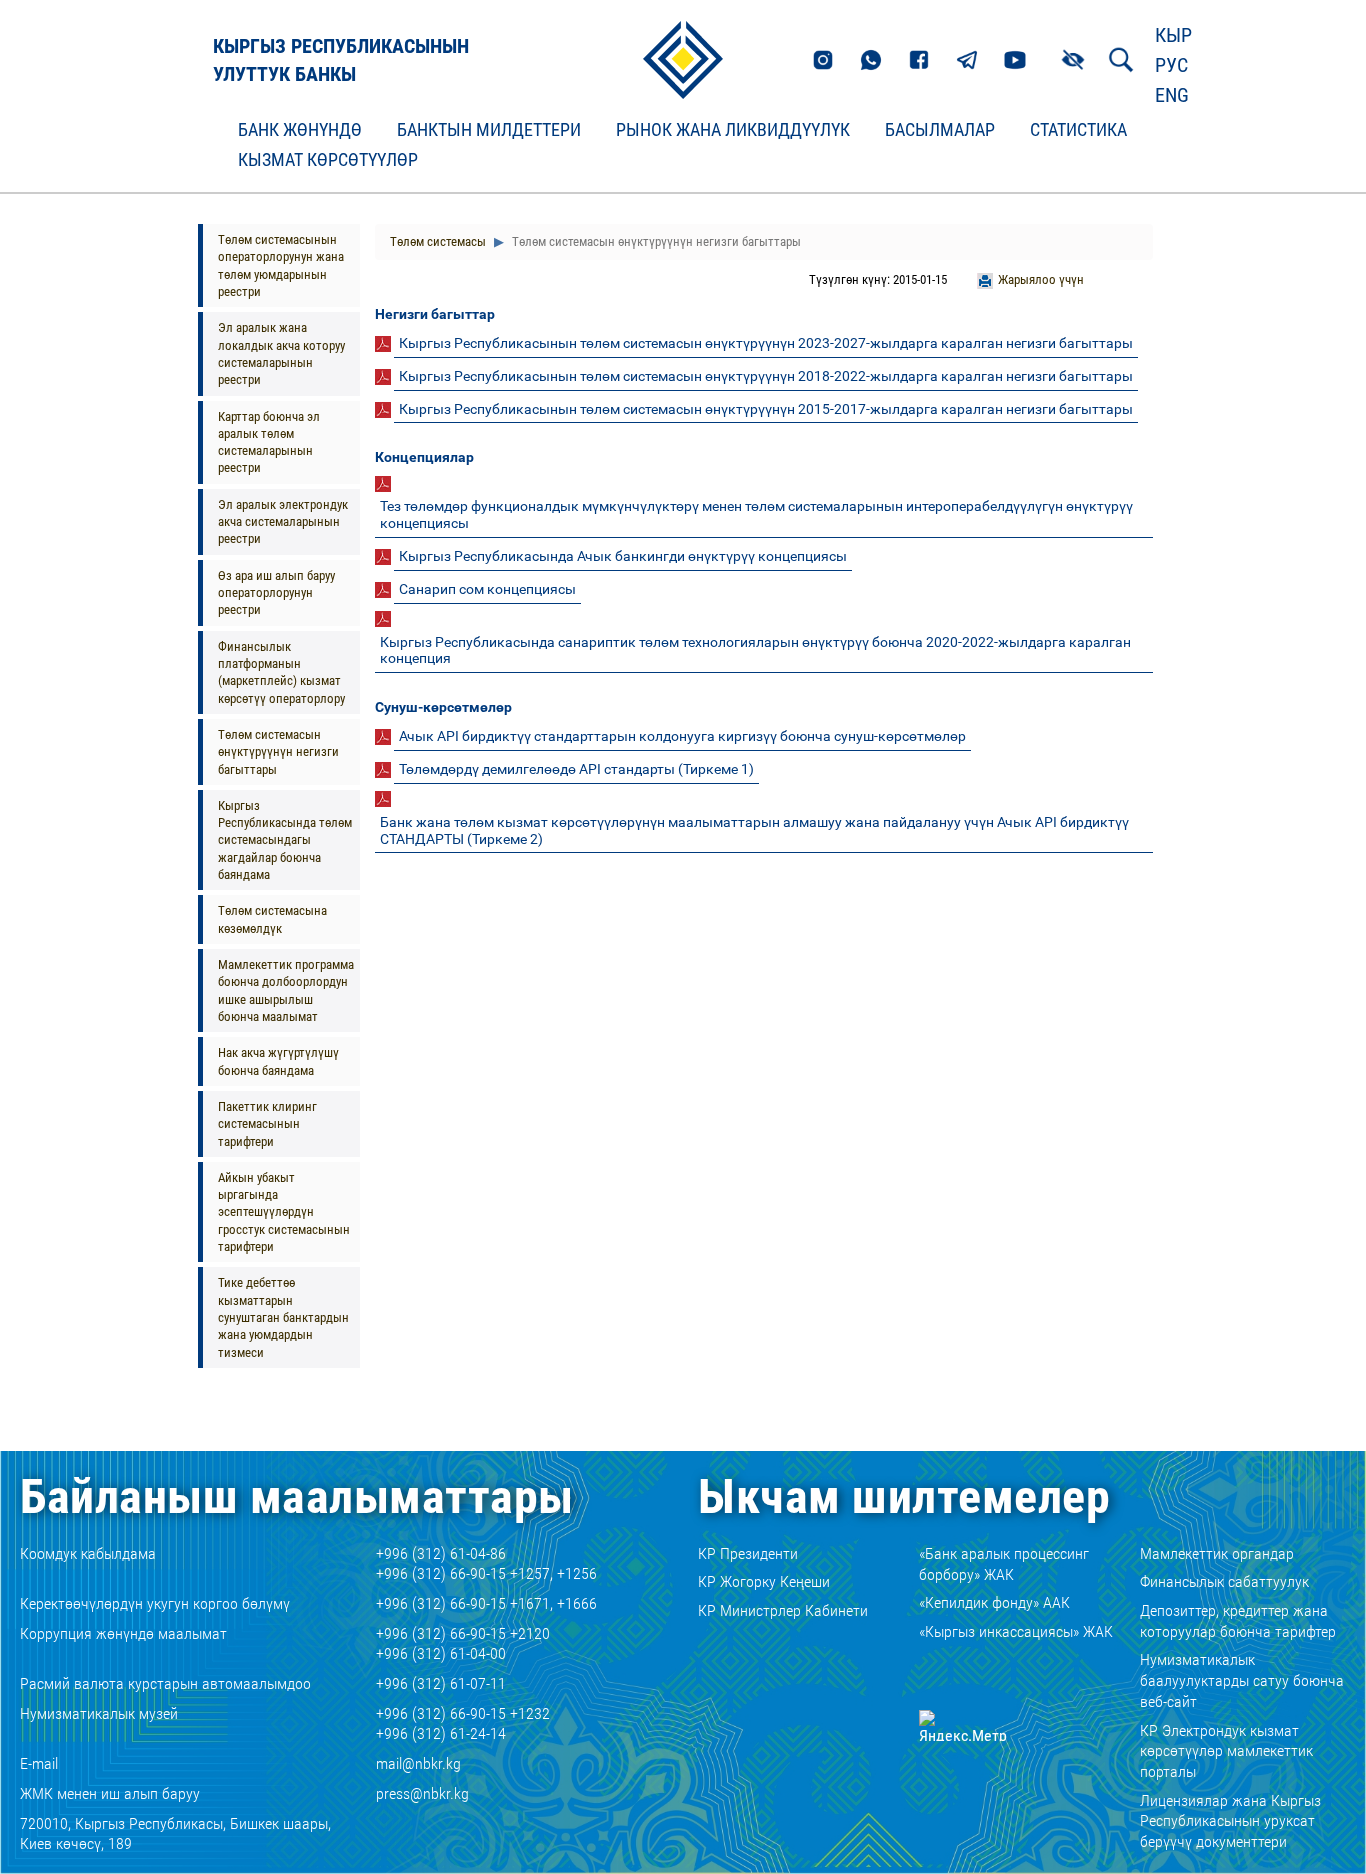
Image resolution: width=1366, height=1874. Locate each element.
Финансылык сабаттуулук (1224, 1581)
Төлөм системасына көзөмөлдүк (272, 919)
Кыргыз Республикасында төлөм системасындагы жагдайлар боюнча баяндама (285, 840)
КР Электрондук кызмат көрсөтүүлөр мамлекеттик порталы (1226, 1751)
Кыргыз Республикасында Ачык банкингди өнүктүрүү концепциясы (623, 556)
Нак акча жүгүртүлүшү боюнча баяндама (278, 1061)
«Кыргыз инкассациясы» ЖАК (1016, 1631)
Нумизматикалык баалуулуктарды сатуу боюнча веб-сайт (1242, 1680)
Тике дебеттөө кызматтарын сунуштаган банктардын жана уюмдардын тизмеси (283, 1317)
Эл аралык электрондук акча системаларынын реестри (283, 522)
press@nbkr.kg (422, 1793)
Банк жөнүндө (300, 130)
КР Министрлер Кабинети (783, 1610)
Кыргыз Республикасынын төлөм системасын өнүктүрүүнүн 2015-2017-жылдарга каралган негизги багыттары (766, 409)
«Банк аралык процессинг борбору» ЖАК (1004, 1564)
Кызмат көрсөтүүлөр (328, 160)
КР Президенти (748, 1553)
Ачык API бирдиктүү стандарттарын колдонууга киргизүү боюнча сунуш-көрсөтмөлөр (682, 736)
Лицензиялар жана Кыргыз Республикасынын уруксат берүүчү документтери (1230, 1821)
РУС (1171, 65)
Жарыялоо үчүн (1041, 279)
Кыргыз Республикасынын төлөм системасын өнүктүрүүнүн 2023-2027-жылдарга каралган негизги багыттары (766, 343)
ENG (1172, 95)
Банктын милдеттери (489, 130)
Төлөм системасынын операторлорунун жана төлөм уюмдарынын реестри (281, 265)
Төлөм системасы (438, 241)
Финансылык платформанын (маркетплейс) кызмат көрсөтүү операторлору (281, 672)
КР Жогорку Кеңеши (764, 1581)
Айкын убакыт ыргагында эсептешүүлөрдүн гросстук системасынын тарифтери (284, 1212)
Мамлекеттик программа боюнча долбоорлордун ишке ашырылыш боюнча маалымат (286, 990)
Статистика (1078, 130)
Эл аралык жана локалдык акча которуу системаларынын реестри (281, 353)
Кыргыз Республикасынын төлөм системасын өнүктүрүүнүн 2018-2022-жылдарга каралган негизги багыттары (766, 376)
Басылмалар (940, 130)
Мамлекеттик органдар (1217, 1553)
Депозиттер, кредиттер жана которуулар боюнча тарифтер (1238, 1621)
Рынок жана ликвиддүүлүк (733, 130)
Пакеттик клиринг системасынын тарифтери (267, 1124)
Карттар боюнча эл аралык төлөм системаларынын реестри (269, 442)
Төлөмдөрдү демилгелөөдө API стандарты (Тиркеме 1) (576, 769)
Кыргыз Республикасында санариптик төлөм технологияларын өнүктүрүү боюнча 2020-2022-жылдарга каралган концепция (755, 650)
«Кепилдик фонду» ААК (994, 1602)
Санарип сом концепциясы (487, 589)
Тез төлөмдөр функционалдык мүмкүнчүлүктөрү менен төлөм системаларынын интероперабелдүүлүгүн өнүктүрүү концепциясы (756, 514)
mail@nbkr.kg (418, 1763)
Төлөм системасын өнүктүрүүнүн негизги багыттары (278, 752)
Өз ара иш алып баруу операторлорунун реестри (276, 593)
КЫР (1173, 35)
